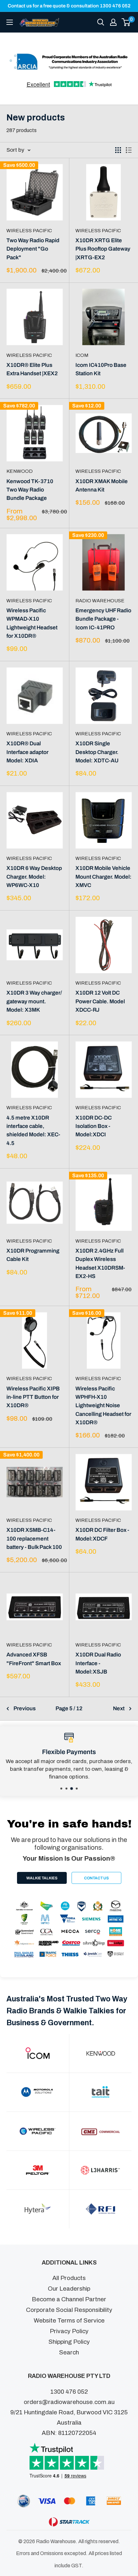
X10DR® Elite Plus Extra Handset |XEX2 (32, 369)
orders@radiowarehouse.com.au (69, 2402)
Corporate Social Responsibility (69, 2310)
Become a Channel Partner (69, 2299)
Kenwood (20, 471)
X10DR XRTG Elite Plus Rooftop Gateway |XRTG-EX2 (103, 249)
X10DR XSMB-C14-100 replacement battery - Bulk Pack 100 (34, 1539)
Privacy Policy (69, 2331)
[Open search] (101, 22)
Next (119, 1708)
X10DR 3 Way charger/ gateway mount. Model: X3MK (34, 1001)
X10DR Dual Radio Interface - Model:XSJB (98, 1663)
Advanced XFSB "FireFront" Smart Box (34, 1659)
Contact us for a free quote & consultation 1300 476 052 (69, 6)
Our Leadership (69, 2289)
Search (69, 2352)
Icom (82, 355)
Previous (25, 1708)
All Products (69, 2278)
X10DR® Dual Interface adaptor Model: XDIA (27, 752)
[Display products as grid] (118, 150)
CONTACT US (96, 1878)
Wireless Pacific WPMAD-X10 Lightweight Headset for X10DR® (32, 623)
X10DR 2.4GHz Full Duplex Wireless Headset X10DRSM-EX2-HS (100, 1264)
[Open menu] (10, 22)
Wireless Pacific (29, 231)
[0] (126, 22)
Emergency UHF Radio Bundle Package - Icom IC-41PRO (103, 619)
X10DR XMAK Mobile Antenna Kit (102, 486)
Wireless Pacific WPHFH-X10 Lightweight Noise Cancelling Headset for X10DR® (103, 1406)
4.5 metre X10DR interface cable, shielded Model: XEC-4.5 (33, 1131)
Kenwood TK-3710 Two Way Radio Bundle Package (30, 490)
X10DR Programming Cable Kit (33, 1255)
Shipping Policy (69, 2342)
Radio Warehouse (100, 601)
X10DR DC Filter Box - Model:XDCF (102, 1534)
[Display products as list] (129, 150)
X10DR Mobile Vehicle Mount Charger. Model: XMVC (103, 877)
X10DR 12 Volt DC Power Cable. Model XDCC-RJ (100, 1001)
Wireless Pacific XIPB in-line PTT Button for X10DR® (33, 1397)
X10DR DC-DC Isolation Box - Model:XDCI (94, 1126)
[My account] (113, 22)
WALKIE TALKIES (42, 1878)
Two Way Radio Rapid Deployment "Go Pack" (33, 249)
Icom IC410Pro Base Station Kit (101, 369)
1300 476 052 (69, 2392)
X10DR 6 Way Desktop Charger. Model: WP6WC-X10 (34, 877)
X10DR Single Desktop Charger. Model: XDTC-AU (97, 752)
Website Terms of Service (69, 2320)
